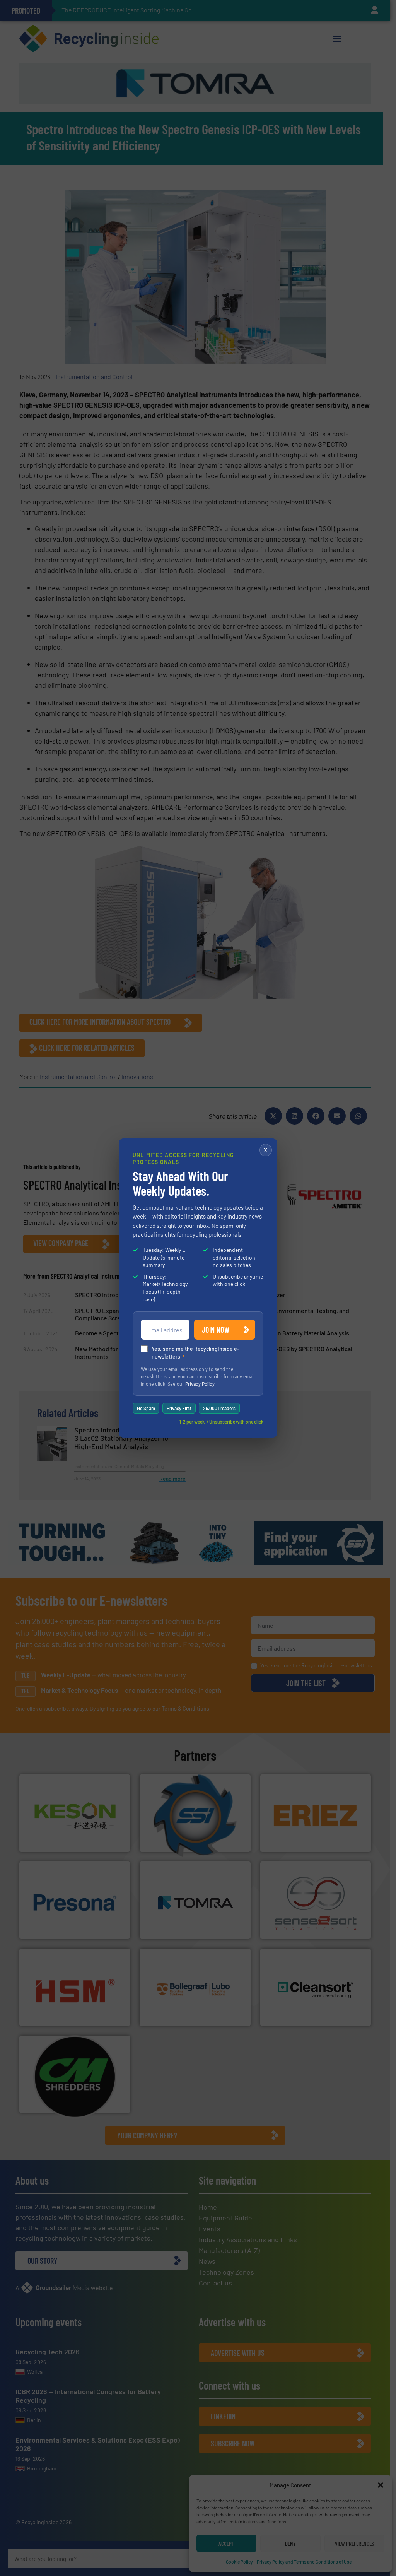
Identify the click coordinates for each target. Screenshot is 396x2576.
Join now (216, 1330)
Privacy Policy (200, 1384)
